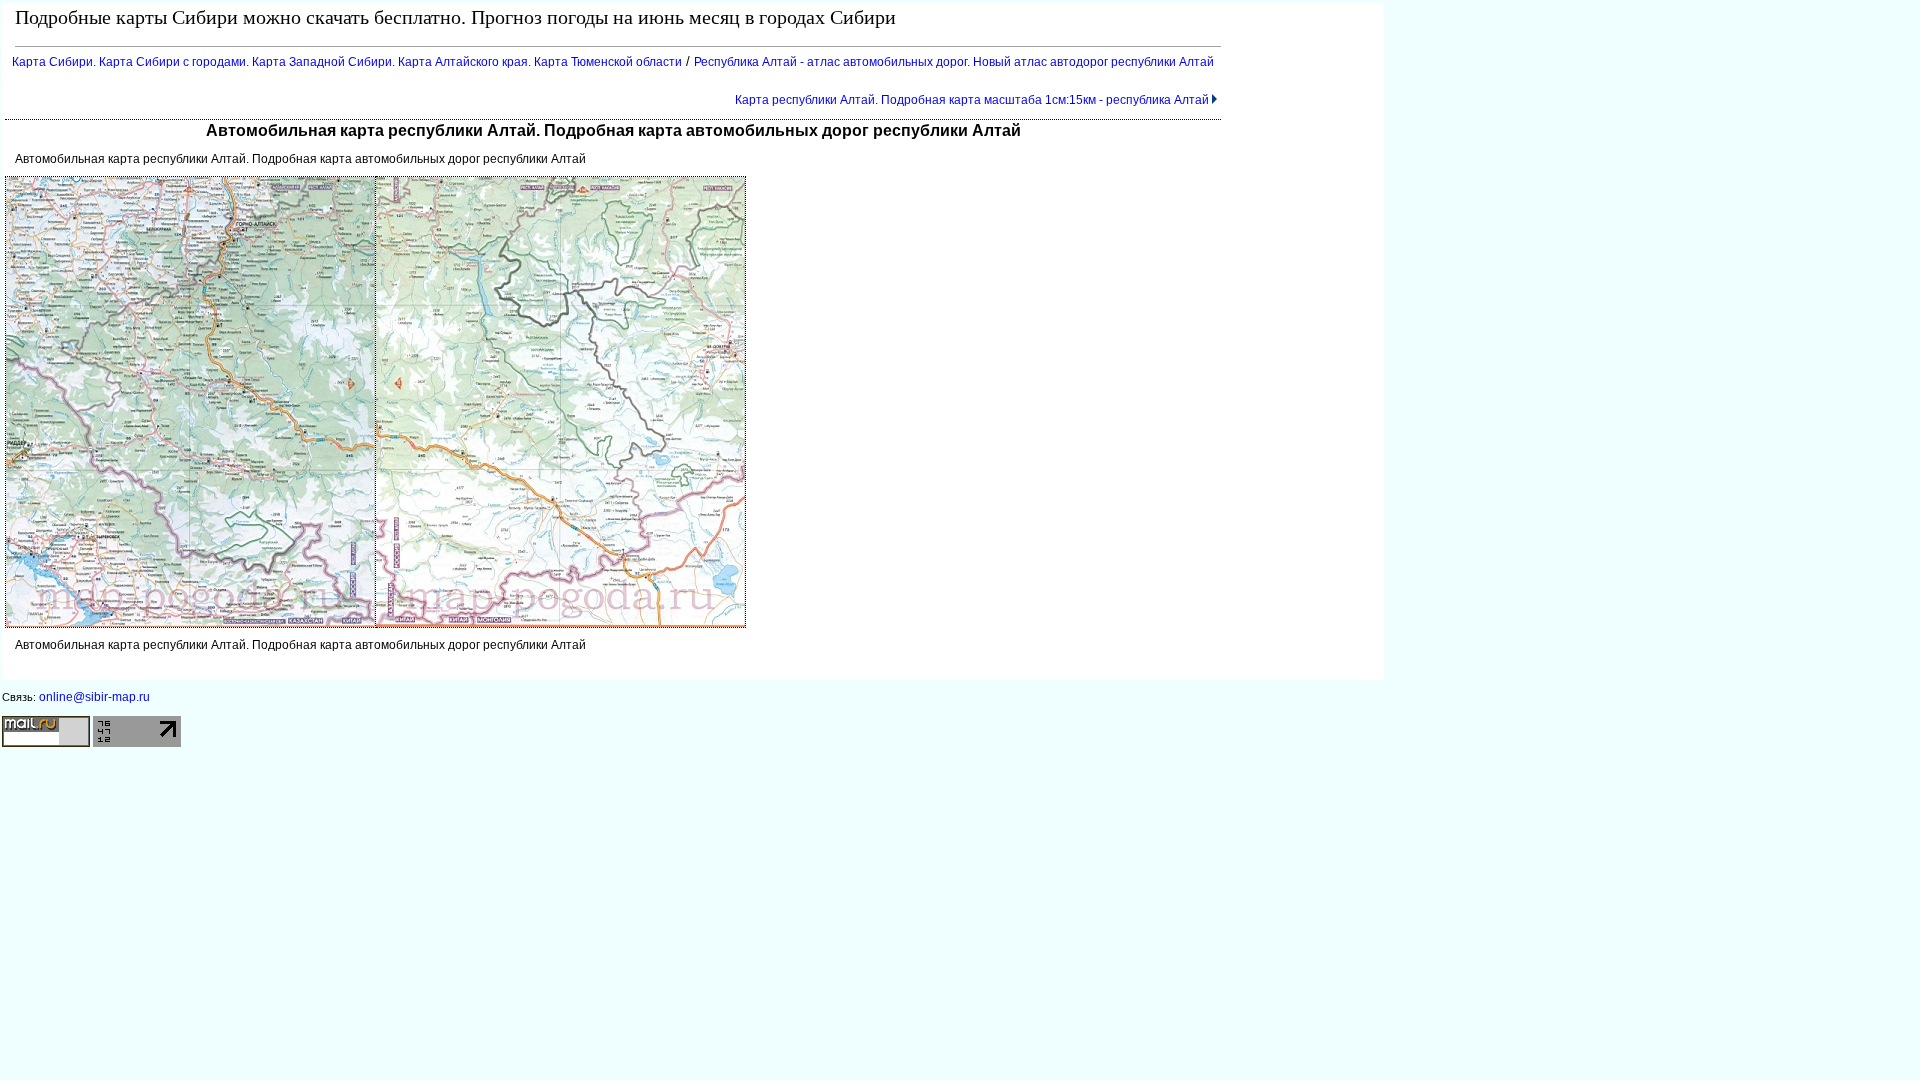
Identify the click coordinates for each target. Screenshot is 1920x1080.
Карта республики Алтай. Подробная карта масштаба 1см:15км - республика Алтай (972, 100)
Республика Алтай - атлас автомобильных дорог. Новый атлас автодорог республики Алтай (954, 62)
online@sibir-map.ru (94, 697)
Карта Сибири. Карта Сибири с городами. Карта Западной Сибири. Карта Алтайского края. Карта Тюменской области (347, 62)
